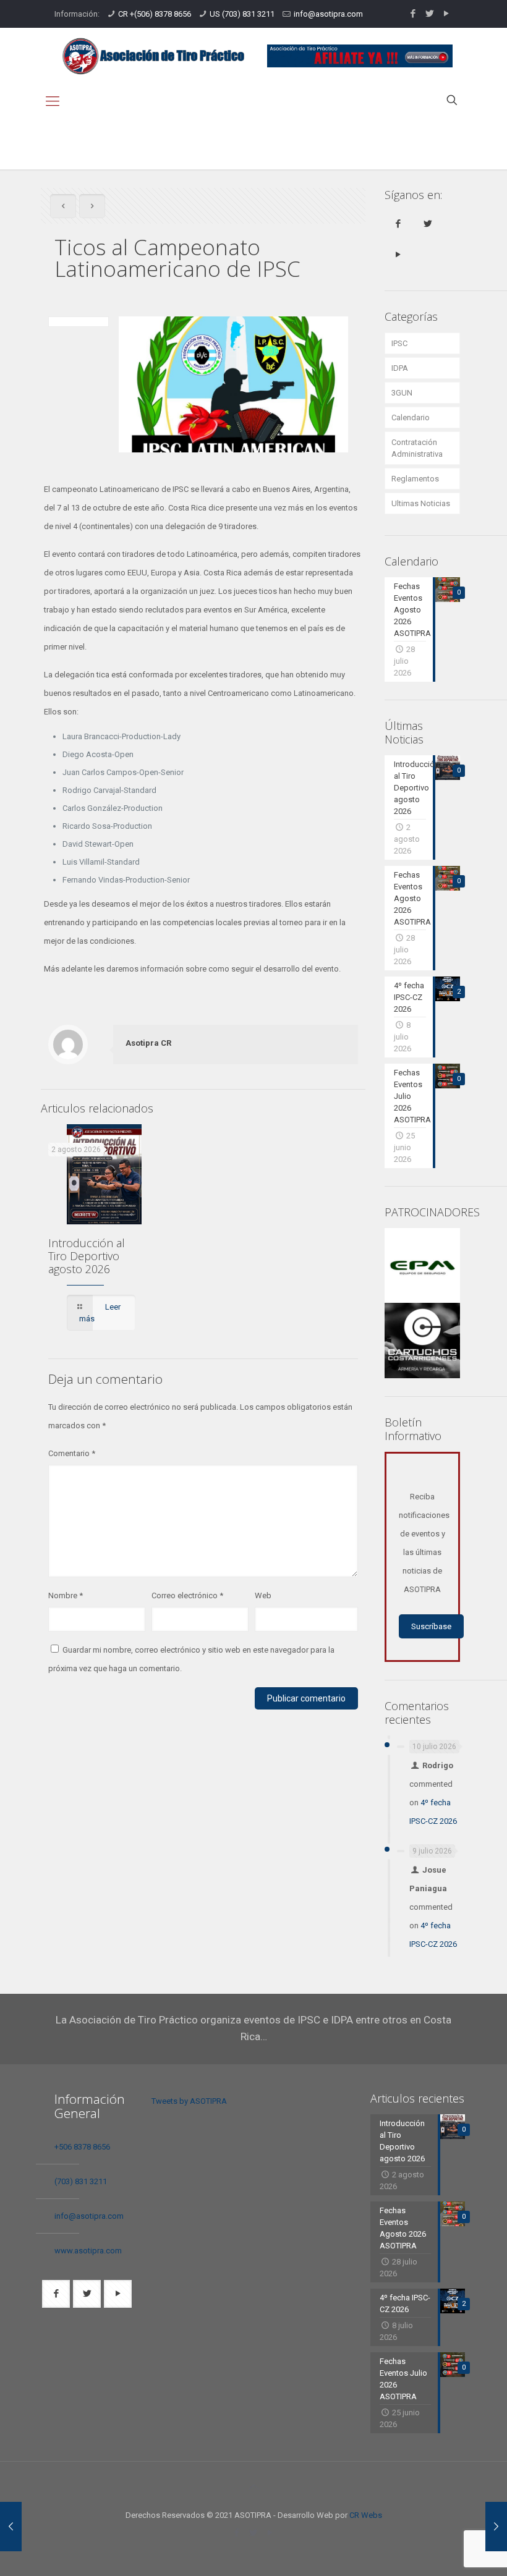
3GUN (402, 393)
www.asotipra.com (88, 2251)
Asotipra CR (148, 1043)
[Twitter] (429, 14)
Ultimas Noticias (421, 503)
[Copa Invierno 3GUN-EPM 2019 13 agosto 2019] (11, 2527)
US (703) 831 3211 (242, 14)
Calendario (411, 417)
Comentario (72, 1453)
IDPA (400, 368)
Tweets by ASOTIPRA (189, 2101)
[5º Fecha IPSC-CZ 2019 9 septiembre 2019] (496, 2527)
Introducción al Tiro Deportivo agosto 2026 (87, 1256)
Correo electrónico (187, 1595)
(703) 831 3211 (81, 2181)
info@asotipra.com (328, 14)
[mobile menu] (53, 101)
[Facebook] (413, 14)
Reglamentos (415, 479)
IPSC (399, 343)
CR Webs (366, 2515)
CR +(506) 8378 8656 (155, 14)
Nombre (66, 1595)
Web (263, 1595)
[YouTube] (446, 14)
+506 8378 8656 (82, 2147)
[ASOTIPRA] (153, 56)
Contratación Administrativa (417, 448)
